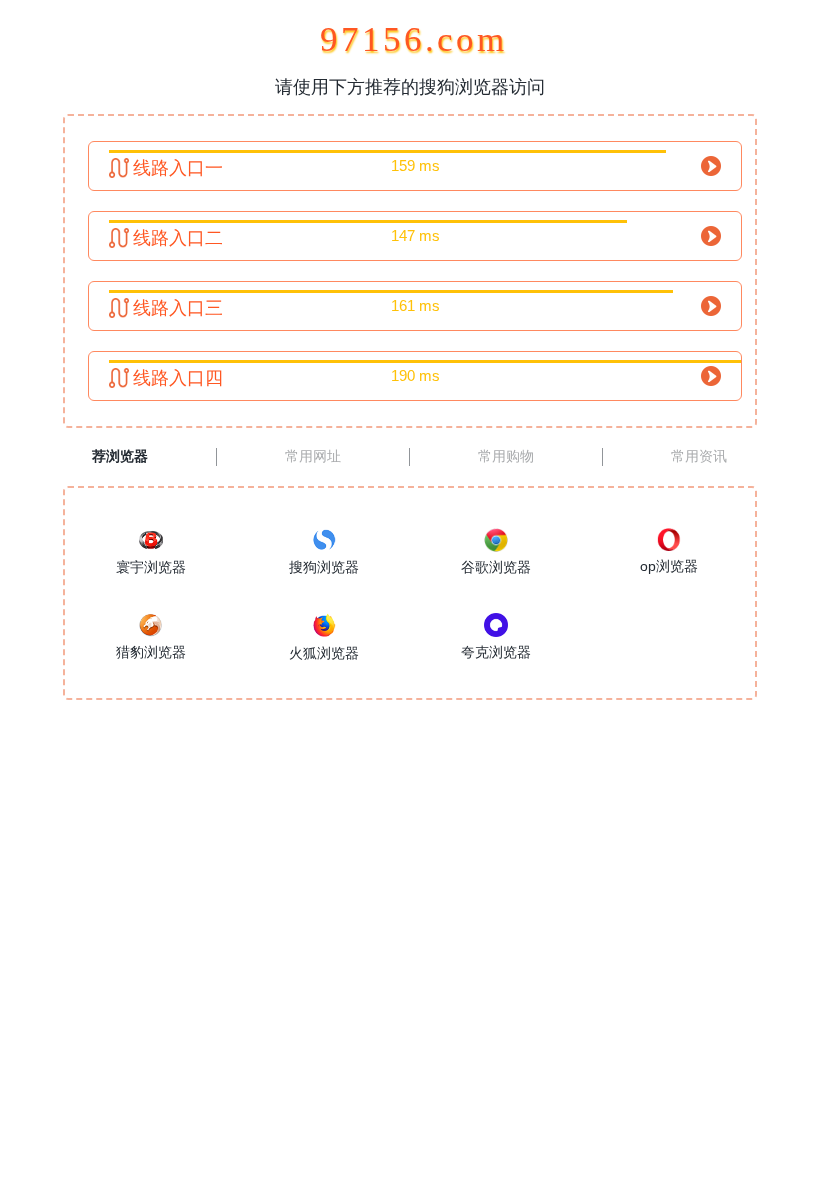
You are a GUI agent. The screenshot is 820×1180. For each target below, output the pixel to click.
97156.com (410, 39)
